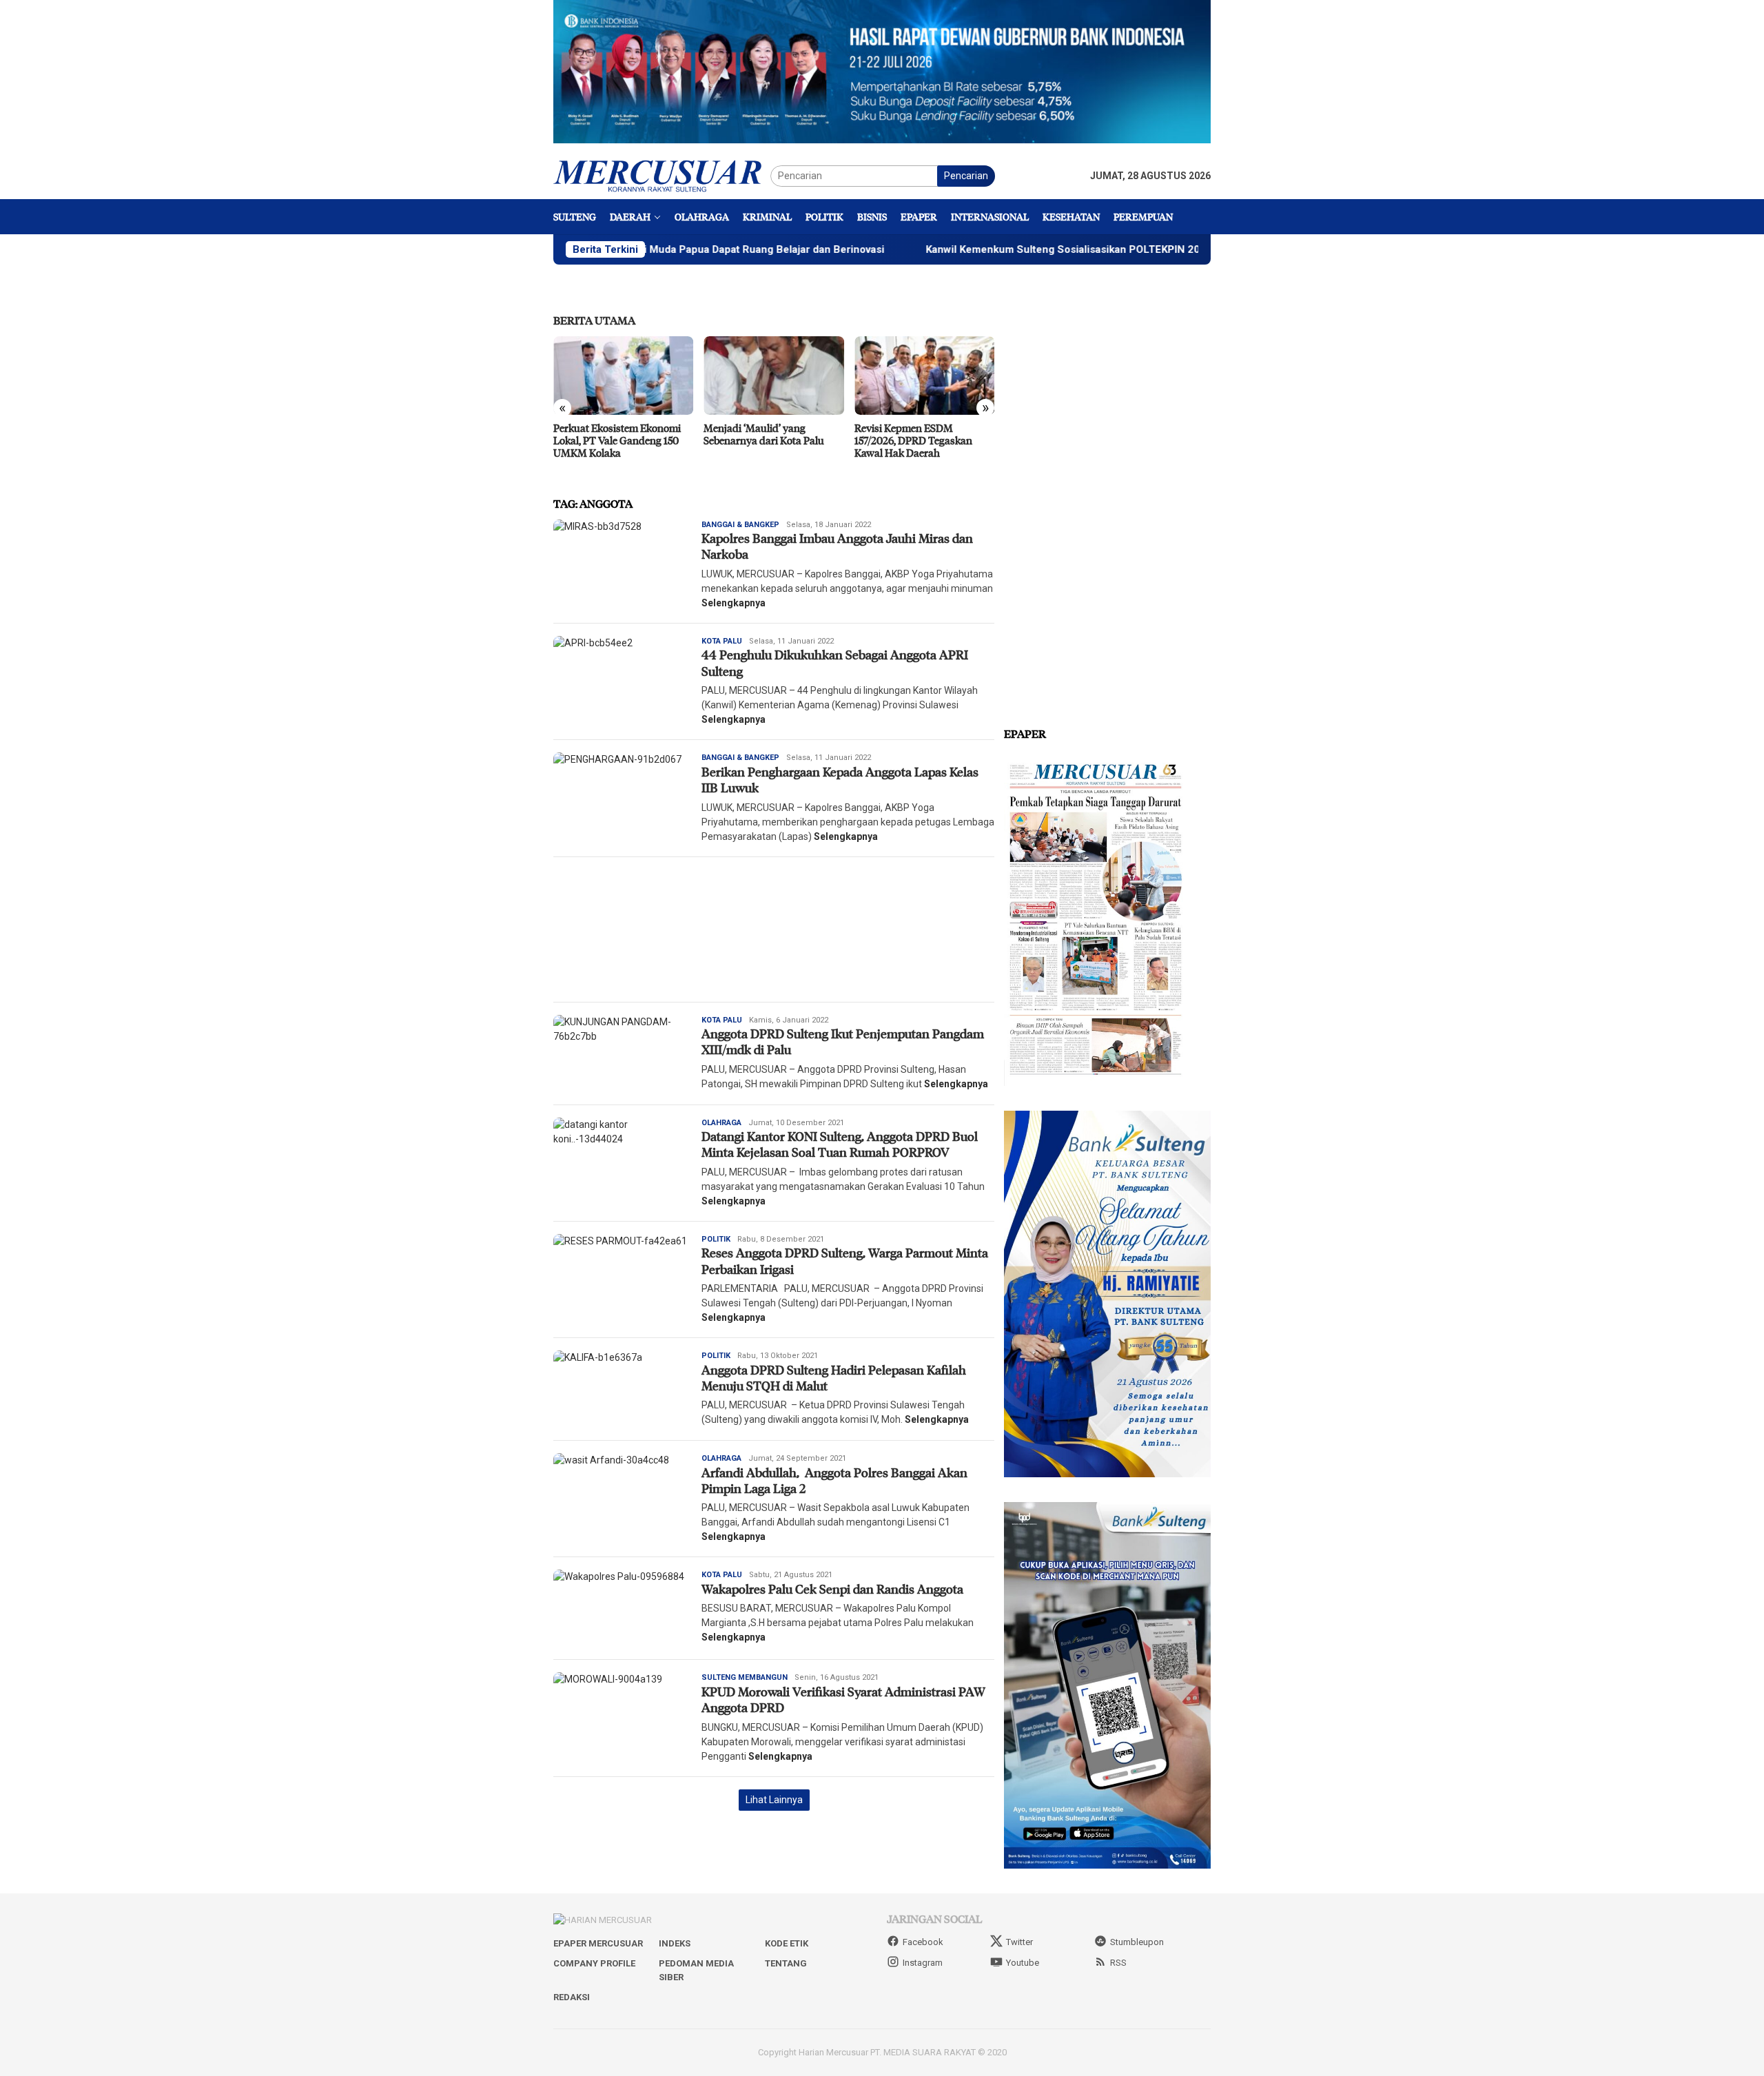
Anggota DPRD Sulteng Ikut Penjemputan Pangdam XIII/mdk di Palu (843, 1041)
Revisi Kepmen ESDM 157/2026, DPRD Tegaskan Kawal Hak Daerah (762, 440)
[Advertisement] (774, 929)
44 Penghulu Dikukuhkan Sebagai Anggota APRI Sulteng (835, 662)
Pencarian (966, 176)
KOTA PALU (722, 641)
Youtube (1023, 1963)
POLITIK (716, 1239)
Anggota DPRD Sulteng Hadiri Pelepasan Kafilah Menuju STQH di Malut (834, 1378)
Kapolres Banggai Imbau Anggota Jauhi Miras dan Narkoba (837, 546)
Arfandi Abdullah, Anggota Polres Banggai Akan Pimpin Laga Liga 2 (834, 1480)
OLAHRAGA (721, 1123)
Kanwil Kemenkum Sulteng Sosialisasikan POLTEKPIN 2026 (969, 249)
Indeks (675, 1943)
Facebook (923, 1942)
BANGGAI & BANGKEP (740, 525)
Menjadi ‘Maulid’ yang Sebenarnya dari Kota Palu (614, 434)
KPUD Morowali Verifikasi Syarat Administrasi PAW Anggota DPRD (843, 1699)
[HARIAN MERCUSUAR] (662, 175)
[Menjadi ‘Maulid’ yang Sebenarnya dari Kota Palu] (623, 376)
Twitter (1019, 1942)
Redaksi (572, 1997)
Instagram (923, 1963)
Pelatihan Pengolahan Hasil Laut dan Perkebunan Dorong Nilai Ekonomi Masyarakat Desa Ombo (922, 446)
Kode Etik (787, 1943)
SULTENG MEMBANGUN (745, 1677)
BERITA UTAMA (594, 320)
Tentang (786, 1963)
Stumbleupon (1137, 1942)
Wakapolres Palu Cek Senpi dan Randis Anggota (832, 1589)
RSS (1118, 1963)
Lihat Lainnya (774, 1800)
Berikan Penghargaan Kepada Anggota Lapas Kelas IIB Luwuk (840, 780)
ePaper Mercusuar (598, 1943)
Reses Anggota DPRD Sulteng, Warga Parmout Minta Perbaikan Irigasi (845, 1261)
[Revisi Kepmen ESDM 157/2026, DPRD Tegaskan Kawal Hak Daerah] (773, 376)
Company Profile (594, 1963)
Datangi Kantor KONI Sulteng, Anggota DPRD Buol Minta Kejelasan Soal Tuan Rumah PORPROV (840, 1144)
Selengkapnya (734, 603)
